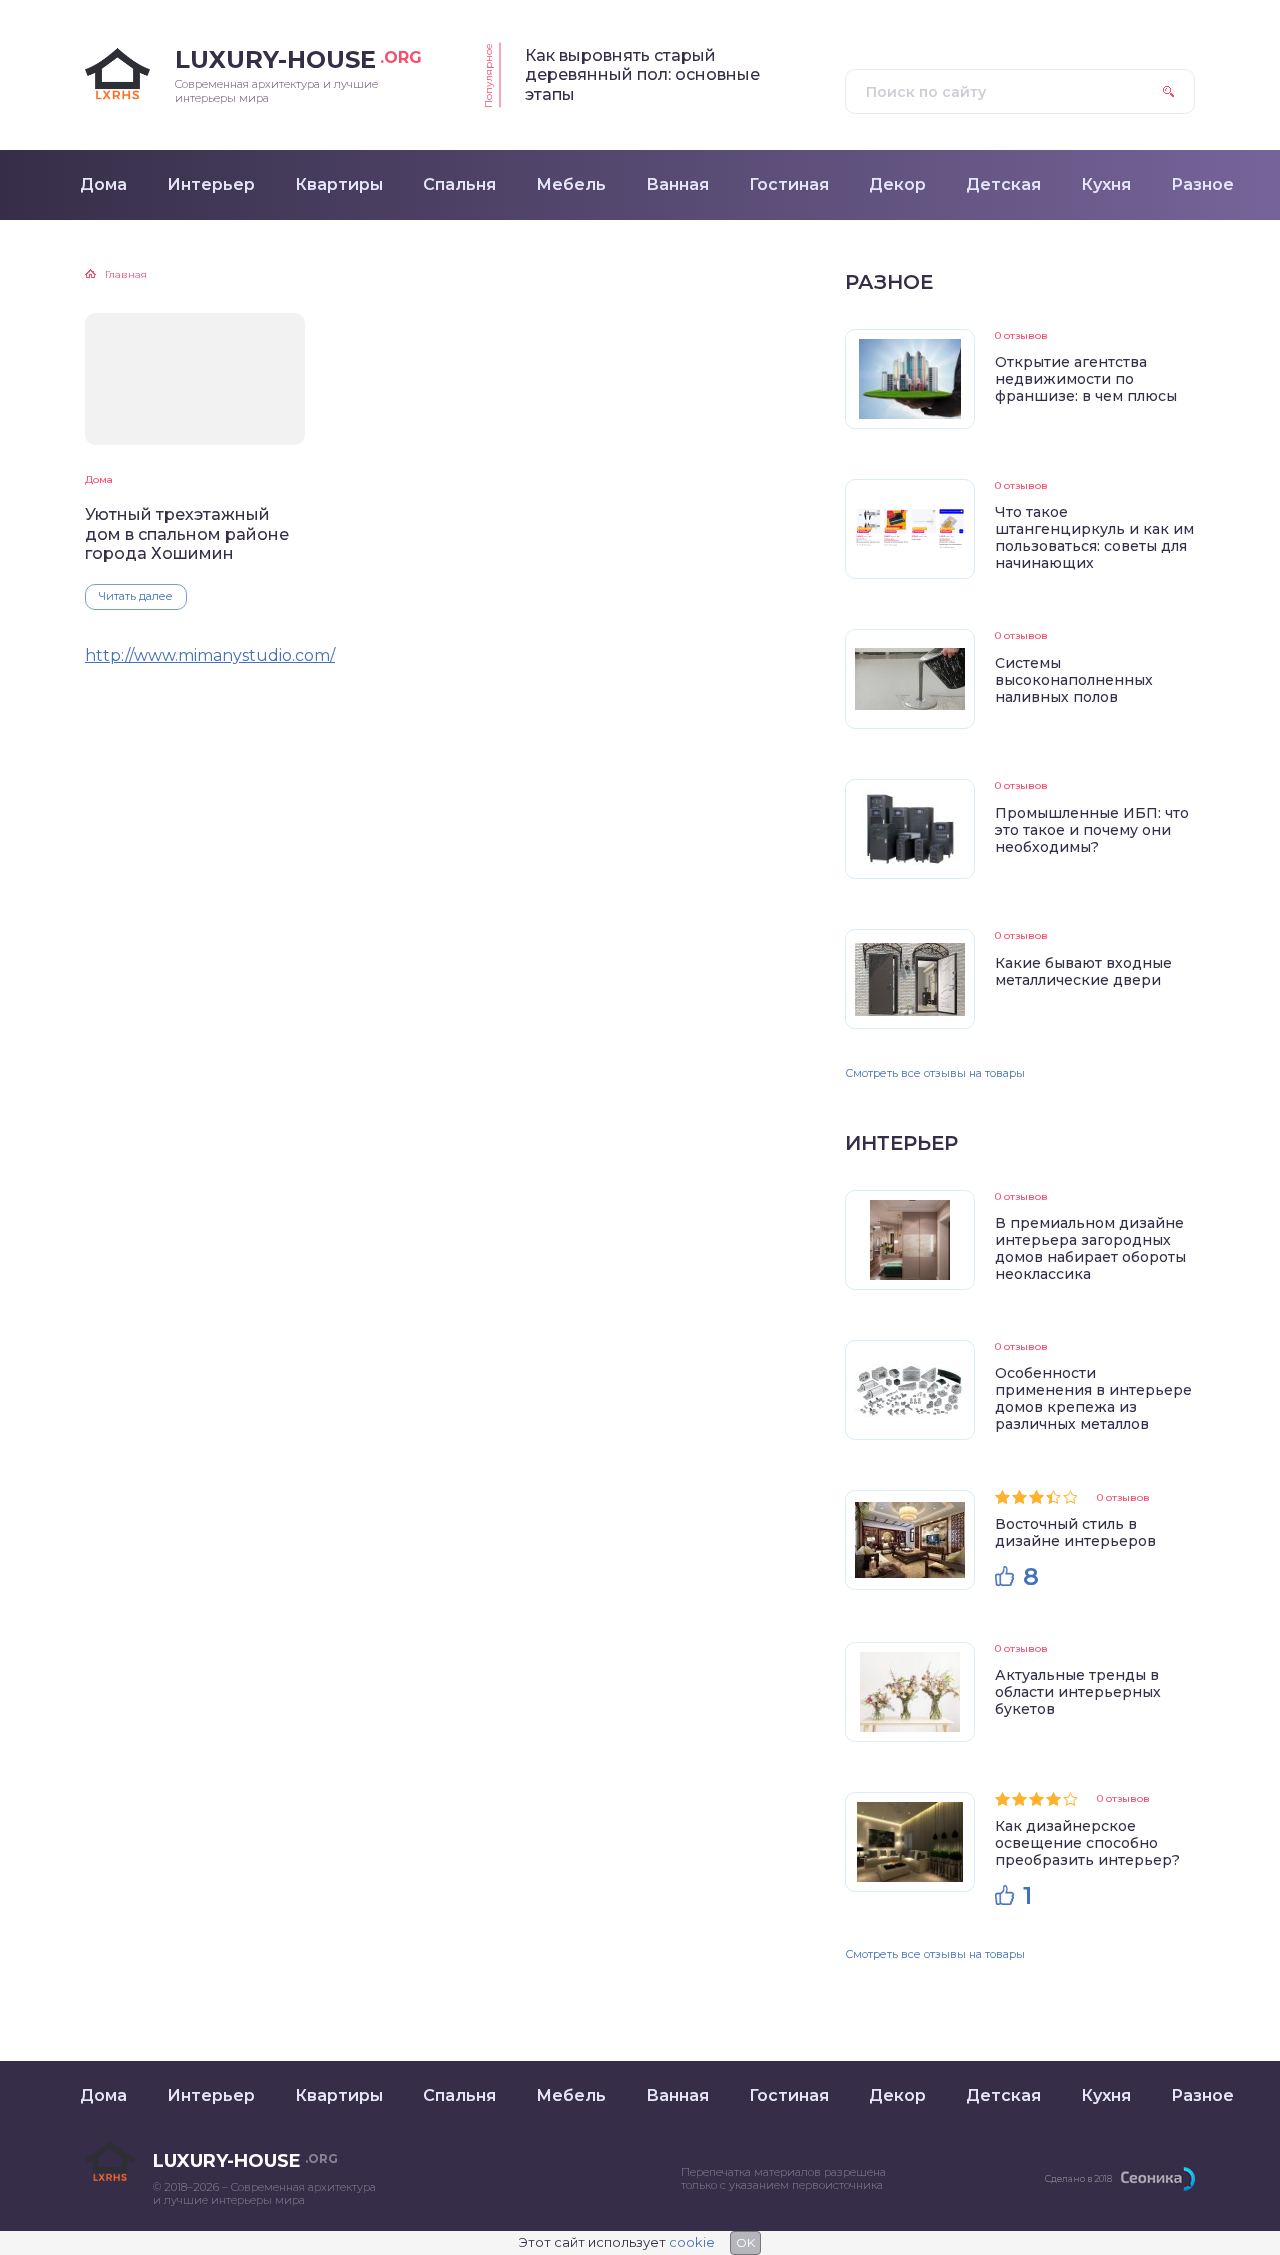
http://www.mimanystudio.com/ (210, 655)
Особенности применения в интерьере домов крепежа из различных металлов (1093, 1398)
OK (745, 2242)
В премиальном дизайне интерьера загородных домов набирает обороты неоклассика (1090, 1248)
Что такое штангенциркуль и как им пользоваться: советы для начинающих (1094, 537)
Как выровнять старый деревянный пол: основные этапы (642, 75)
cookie (692, 2242)
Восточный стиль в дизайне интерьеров (1075, 1532)
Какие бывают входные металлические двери (1083, 971)
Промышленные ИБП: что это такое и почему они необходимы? (1092, 830)
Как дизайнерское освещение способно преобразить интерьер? (1087, 1843)
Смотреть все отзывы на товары (935, 1073)
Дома (99, 479)
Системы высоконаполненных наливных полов (1074, 680)
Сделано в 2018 (1078, 2178)
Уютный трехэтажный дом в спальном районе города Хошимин (187, 534)
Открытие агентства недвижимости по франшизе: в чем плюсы (1086, 379)
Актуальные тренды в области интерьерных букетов (1078, 1692)
